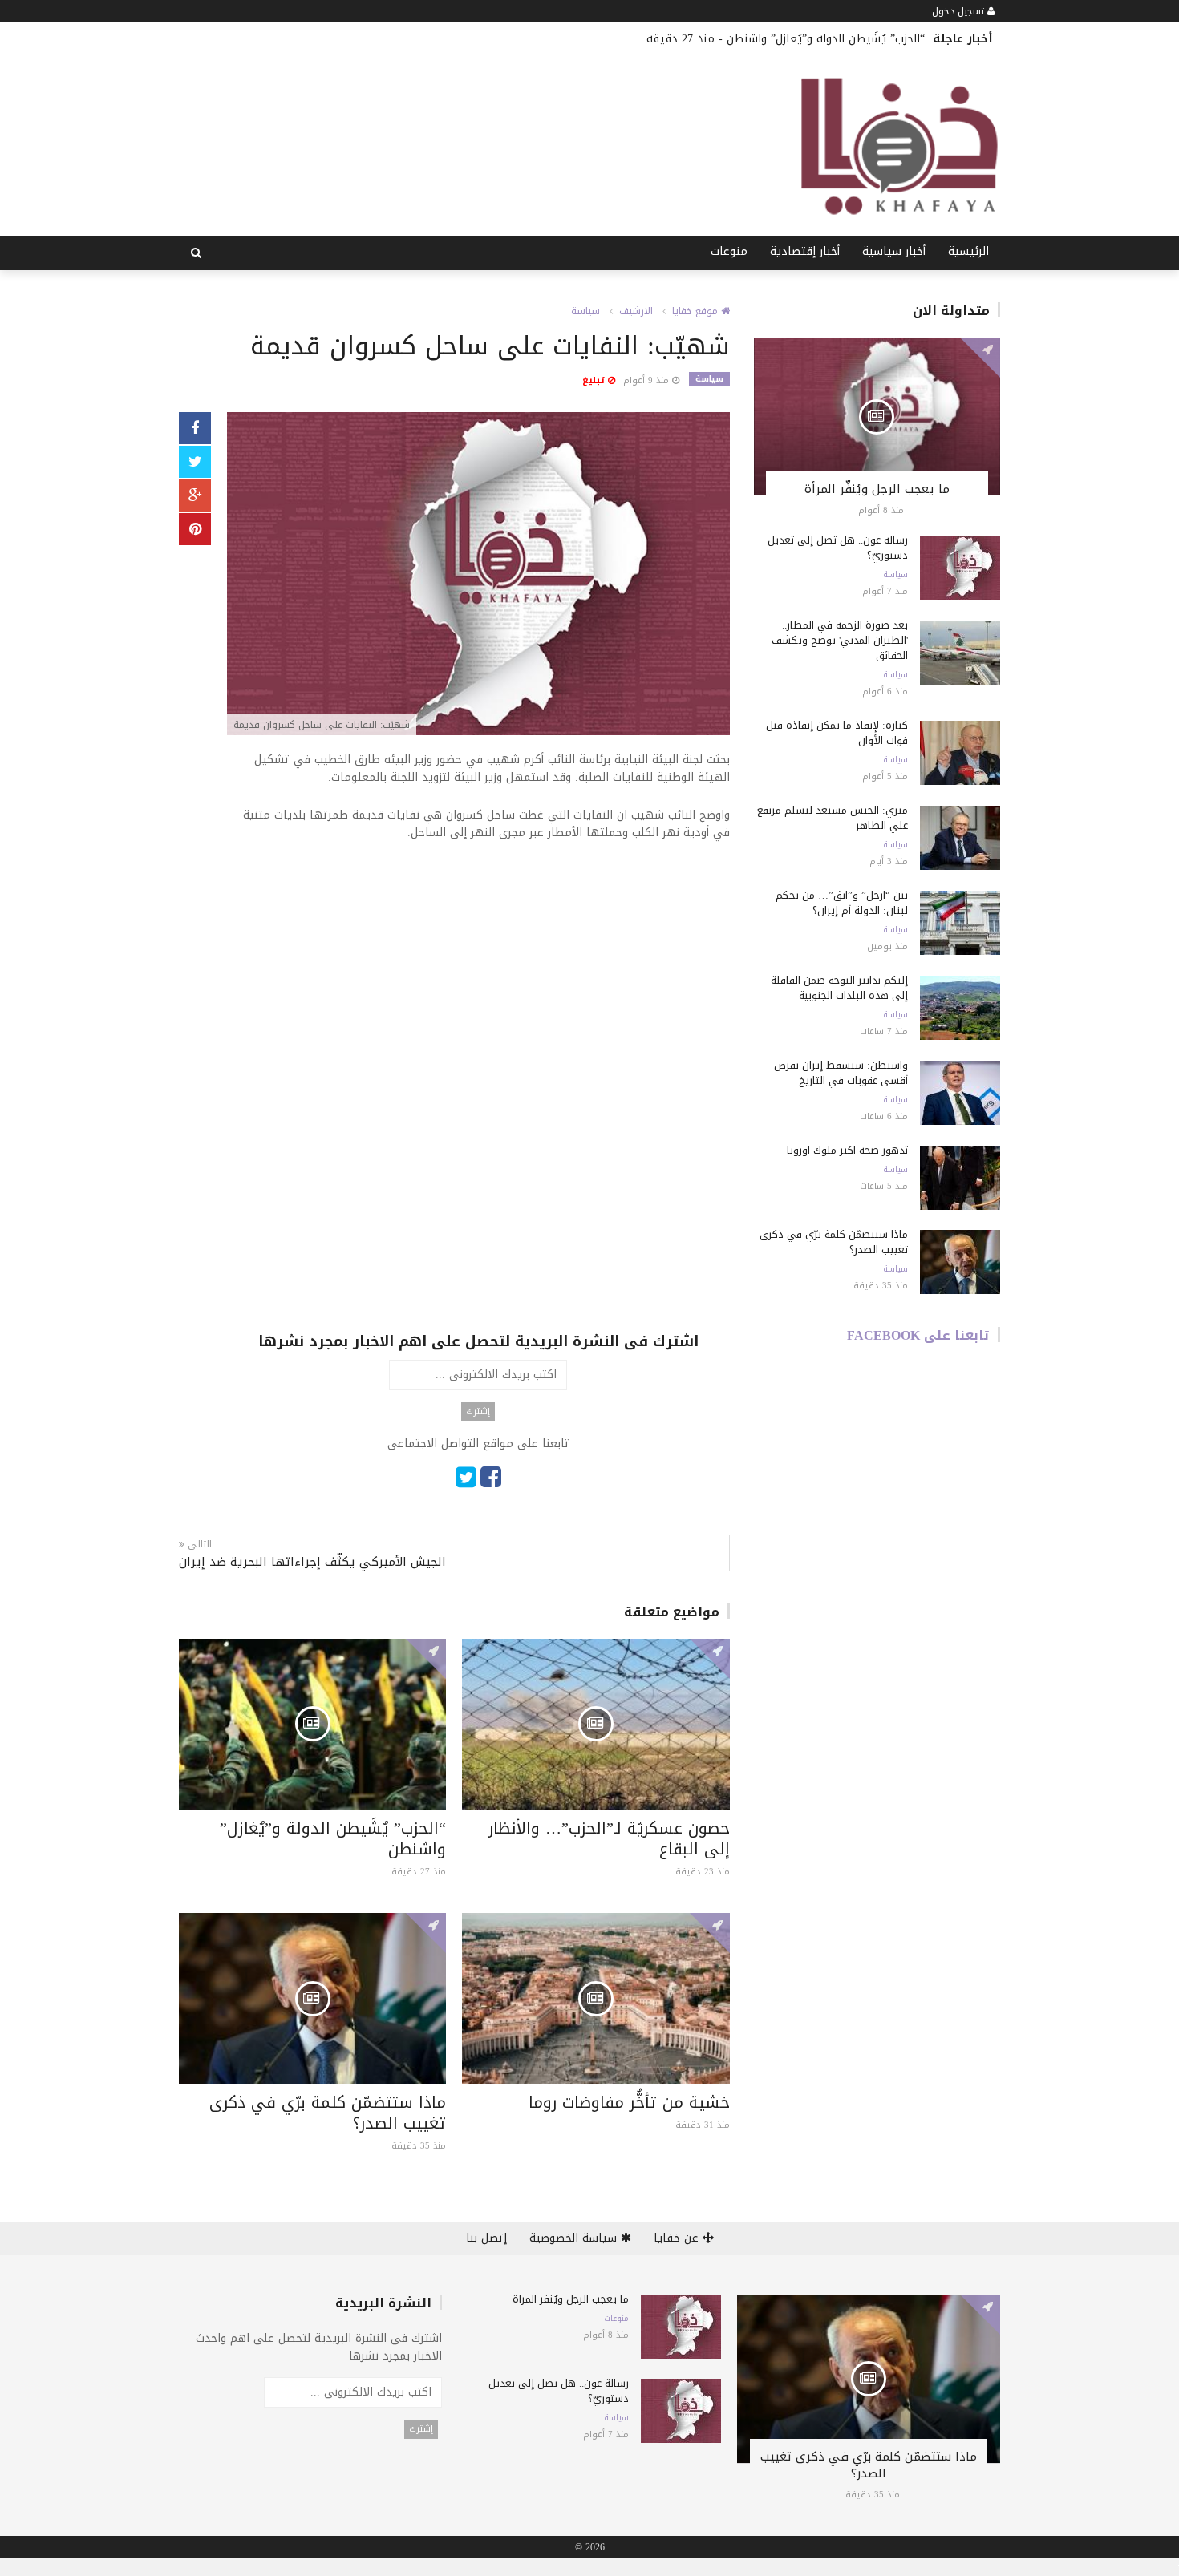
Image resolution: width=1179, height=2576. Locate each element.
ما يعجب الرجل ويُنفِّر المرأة (877, 489)
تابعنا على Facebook (918, 1335)
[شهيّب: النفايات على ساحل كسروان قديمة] (478, 575)
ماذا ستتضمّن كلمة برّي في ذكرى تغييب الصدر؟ (328, 2113)
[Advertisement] (478, 974)
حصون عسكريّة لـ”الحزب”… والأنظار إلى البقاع (609, 1838)
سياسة (585, 311)
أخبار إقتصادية (805, 251)
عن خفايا (678, 2238)
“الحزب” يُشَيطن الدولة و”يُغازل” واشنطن (826, 39)
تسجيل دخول (960, 11)
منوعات (729, 251)
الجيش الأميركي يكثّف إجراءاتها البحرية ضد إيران (312, 1562)
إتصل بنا (486, 2238)
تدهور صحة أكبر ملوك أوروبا (847, 1150)
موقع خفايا (697, 311)
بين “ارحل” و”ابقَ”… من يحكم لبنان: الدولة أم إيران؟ (842, 903)
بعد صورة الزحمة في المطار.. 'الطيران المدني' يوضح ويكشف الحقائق (840, 640)
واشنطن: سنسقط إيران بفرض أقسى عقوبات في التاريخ (841, 1073)
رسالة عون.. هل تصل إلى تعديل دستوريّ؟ (838, 548)
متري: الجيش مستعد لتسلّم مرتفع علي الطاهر (833, 818)
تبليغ (595, 380)
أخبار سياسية (894, 251)
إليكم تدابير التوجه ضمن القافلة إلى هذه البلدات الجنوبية (839, 988)
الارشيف (636, 311)
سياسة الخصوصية (575, 2238)
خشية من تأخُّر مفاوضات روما (629, 2102)
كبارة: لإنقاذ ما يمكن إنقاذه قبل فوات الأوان (837, 733)
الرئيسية (968, 251)
